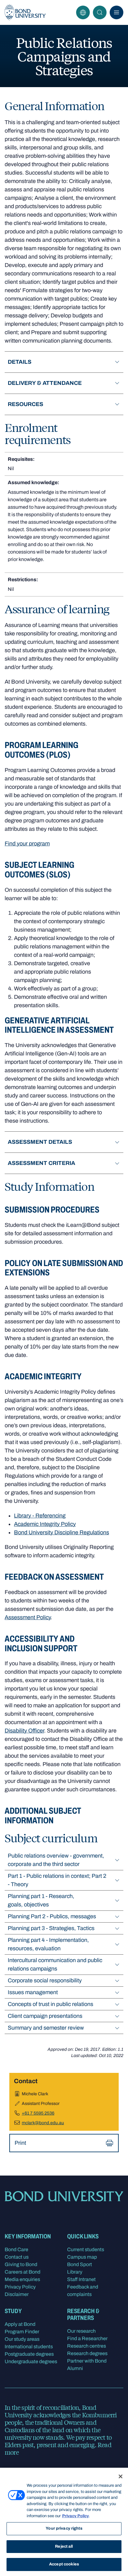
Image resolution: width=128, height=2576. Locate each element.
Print (20, 2143)
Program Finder (22, 2332)
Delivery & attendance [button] (45, 383)
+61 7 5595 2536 (38, 2113)
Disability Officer (24, 1731)
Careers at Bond (23, 2272)
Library (75, 2272)
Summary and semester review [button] (46, 2028)
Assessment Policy (28, 1617)
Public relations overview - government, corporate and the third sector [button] (56, 1860)
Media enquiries (22, 2279)
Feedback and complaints (83, 2291)
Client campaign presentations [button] (45, 2016)
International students (29, 2347)
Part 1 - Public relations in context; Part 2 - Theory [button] (57, 1880)
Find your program (27, 844)
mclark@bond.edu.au (43, 2123)
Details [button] (20, 362)
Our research (81, 2331)
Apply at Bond (20, 2324)
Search (100, 12)
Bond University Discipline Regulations (62, 1532)
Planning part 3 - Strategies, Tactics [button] (51, 1928)
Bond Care (16, 2249)
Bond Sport (80, 2264)
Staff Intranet (81, 2279)
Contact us (17, 2257)
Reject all (64, 2546)
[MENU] (117, 12)
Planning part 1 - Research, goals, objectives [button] (41, 1900)
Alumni (75, 2368)
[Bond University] (25, 12)
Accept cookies (64, 2564)
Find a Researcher (87, 2338)
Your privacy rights (64, 2528)
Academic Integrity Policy (45, 1524)
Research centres (87, 2346)
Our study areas (22, 2339)
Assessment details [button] (40, 1142)
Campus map (82, 2257)
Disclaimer (17, 2294)
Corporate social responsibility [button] (45, 1980)
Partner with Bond (87, 2361)
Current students (86, 2249)
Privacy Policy (20, 2287)
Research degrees (87, 2353)
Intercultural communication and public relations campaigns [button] (55, 1964)
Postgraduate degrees (29, 2354)
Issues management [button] (33, 1992)
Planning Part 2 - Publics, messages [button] (52, 1916)
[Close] (121, 2476)
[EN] (83, 12)
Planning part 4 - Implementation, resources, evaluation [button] (48, 1944)
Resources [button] (25, 404)
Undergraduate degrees (31, 2361)
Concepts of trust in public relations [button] (50, 2004)
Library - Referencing (40, 1516)
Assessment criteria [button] (41, 1163)
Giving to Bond (21, 2264)
